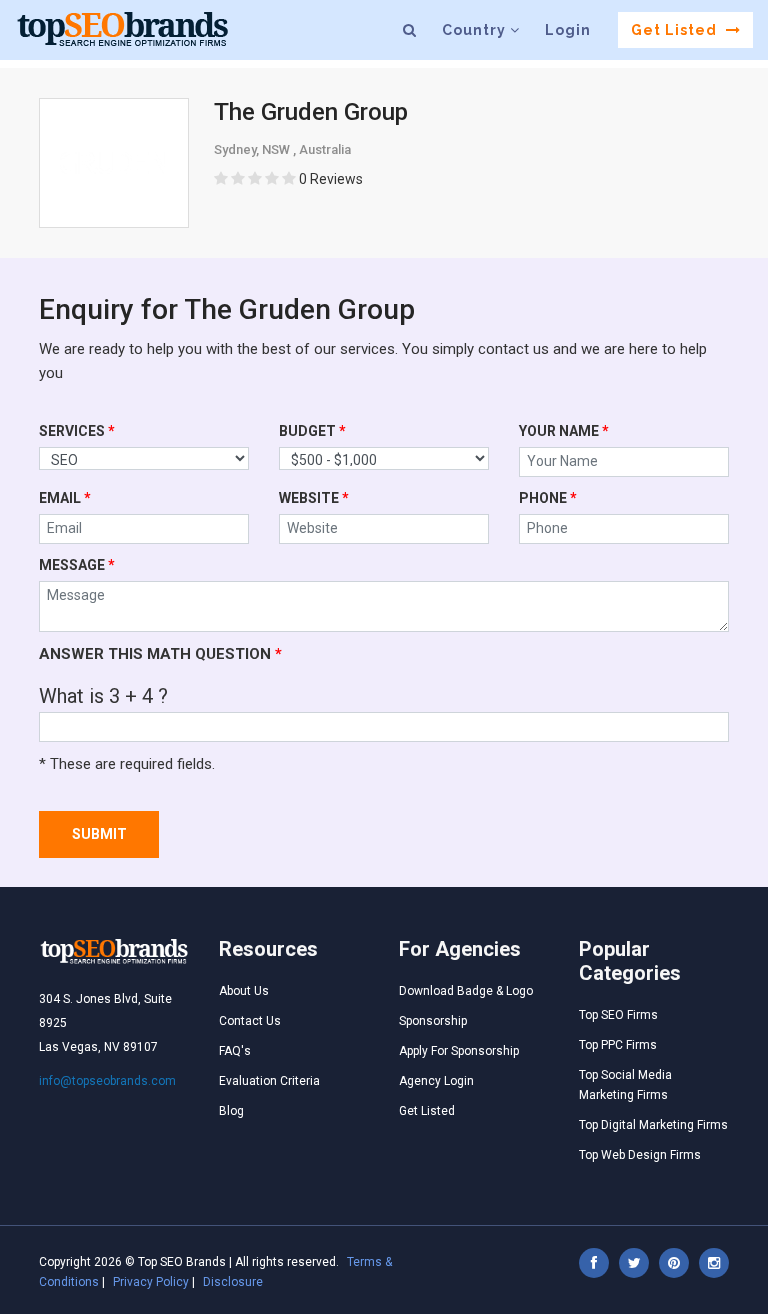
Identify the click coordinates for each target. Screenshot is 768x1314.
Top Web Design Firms (640, 1155)
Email (65, 498)
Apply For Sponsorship (459, 1051)
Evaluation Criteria (269, 1081)
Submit (99, 834)
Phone (548, 498)
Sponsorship (433, 1021)
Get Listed (676, 30)
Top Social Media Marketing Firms (625, 1085)
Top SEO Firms (618, 1015)
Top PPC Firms (618, 1045)
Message (77, 565)
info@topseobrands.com (107, 1081)
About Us (244, 991)
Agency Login (436, 1081)
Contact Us (250, 1021)
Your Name (564, 431)
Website (314, 498)
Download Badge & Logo (466, 991)
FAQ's (235, 1051)
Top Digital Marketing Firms (653, 1125)
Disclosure (233, 1282)
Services (77, 431)
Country (476, 30)
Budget (312, 431)
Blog (231, 1111)
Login (568, 30)
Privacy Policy (151, 1282)
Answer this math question (160, 654)
